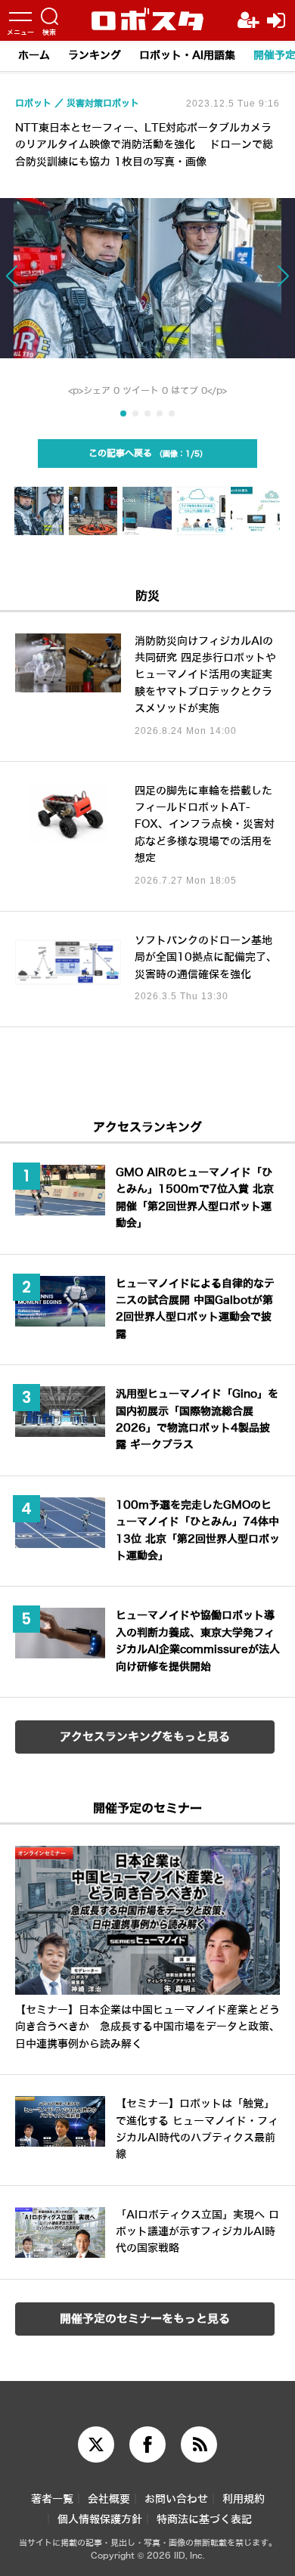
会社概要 (109, 2499)
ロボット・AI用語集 (187, 56)
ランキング (95, 56)
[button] (29, 283)
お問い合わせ (176, 2499)
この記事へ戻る (144, 454)
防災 (147, 596)
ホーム (34, 56)
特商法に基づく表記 (204, 2520)
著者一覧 (52, 2499)
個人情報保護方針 (100, 2520)
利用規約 (244, 2499)
